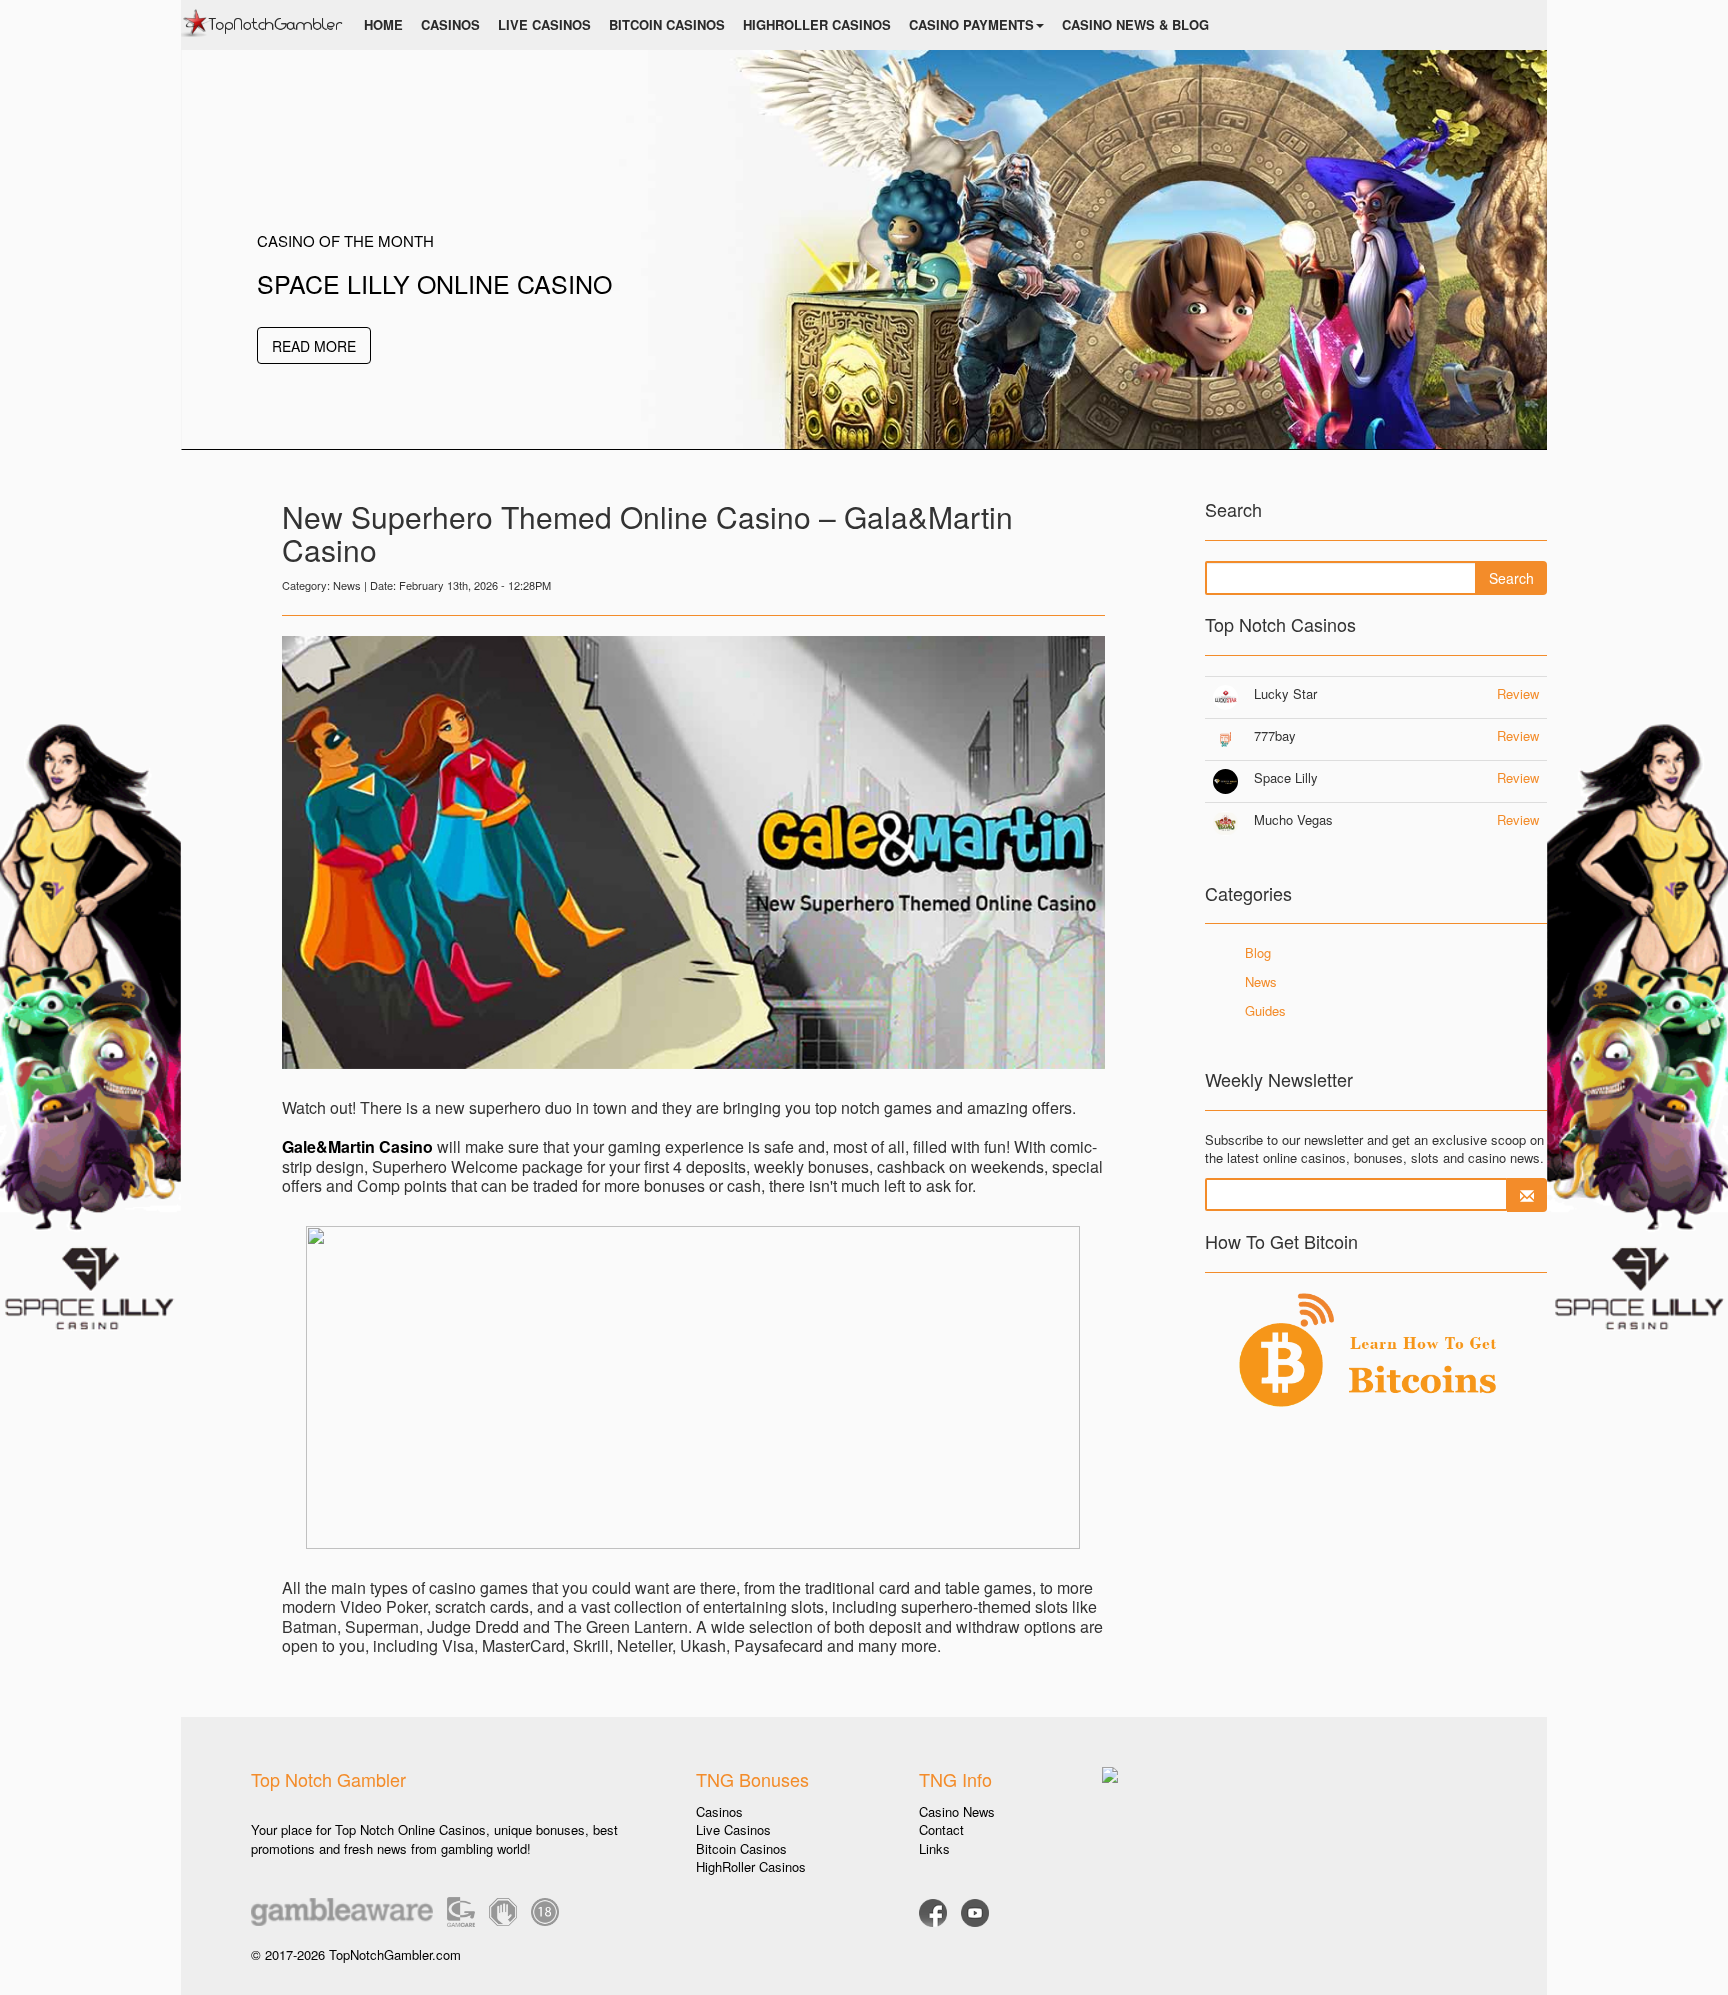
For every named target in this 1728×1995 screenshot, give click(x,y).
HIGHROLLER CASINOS (817, 24)
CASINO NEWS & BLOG (1135, 24)
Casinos (719, 1811)
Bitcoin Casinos (741, 1848)
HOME (383, 24)
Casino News (957, 1811)
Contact (941, 1829)
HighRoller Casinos (751, 1866)
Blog (1258, 952)
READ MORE (314, 346)
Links (934, 1848)
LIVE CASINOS (544, 24)
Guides (1265, 1010)
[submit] (1527, 1195)
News (1261, 981)
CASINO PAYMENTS (971, 24)
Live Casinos (733, 1829)
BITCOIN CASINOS (667, 24)
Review (1518, 693)
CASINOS (450, 24)
